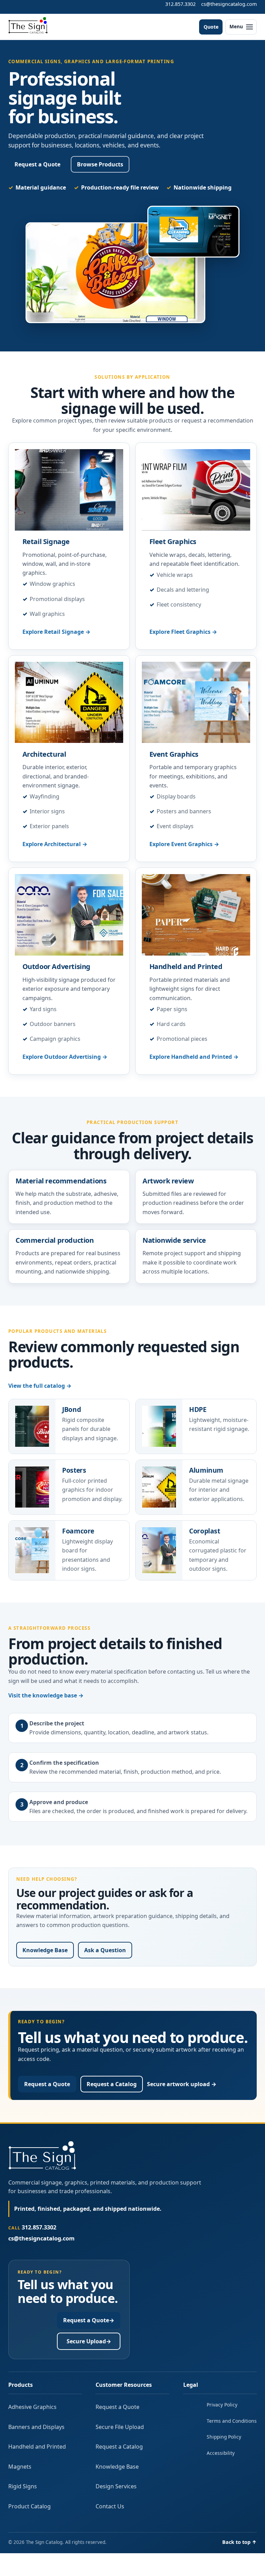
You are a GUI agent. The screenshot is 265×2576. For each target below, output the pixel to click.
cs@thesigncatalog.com (229, 4)
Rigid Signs (23, 2486)
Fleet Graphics (173, 541)
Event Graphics (174, 754)
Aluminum (206, 1470)
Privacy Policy (222, 2405)
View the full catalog (40, 1386)
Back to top (239, 2542)
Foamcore (78, 1531)
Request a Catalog (112, 2084)
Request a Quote (37, 164)
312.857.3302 (180, 4)
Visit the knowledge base (46, 1695)
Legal (191, 2385)
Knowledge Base (45, 1950)
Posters (74, 1470)
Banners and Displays (36, 2427)
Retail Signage (46, 541)
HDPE (198, 1409)
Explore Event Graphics (184, 844)
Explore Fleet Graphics (183, 632)
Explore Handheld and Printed (194, 1057)
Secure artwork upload (182, 2084)
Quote (211, 27)
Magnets (20, 2467)
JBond (71, 1409)
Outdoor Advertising (56, 966)
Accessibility (221, 2453)
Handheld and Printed (186, 966)
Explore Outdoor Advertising (65, 1057)
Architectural (44, 754)
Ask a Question (105, 1950)
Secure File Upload (120, 2427)
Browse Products (100, 164)
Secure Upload (89, 2341)
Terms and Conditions (232, 2421)
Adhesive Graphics (32, 2407)
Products (21, 2385)
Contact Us (110, 2506)
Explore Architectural (55, 844)
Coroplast (205, 1531)
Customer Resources (124, 2385)
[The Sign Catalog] (28, 26)
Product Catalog (30, 2506)
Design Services (116, 2486)
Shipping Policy (224, 2437)
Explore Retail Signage (56, 632)
